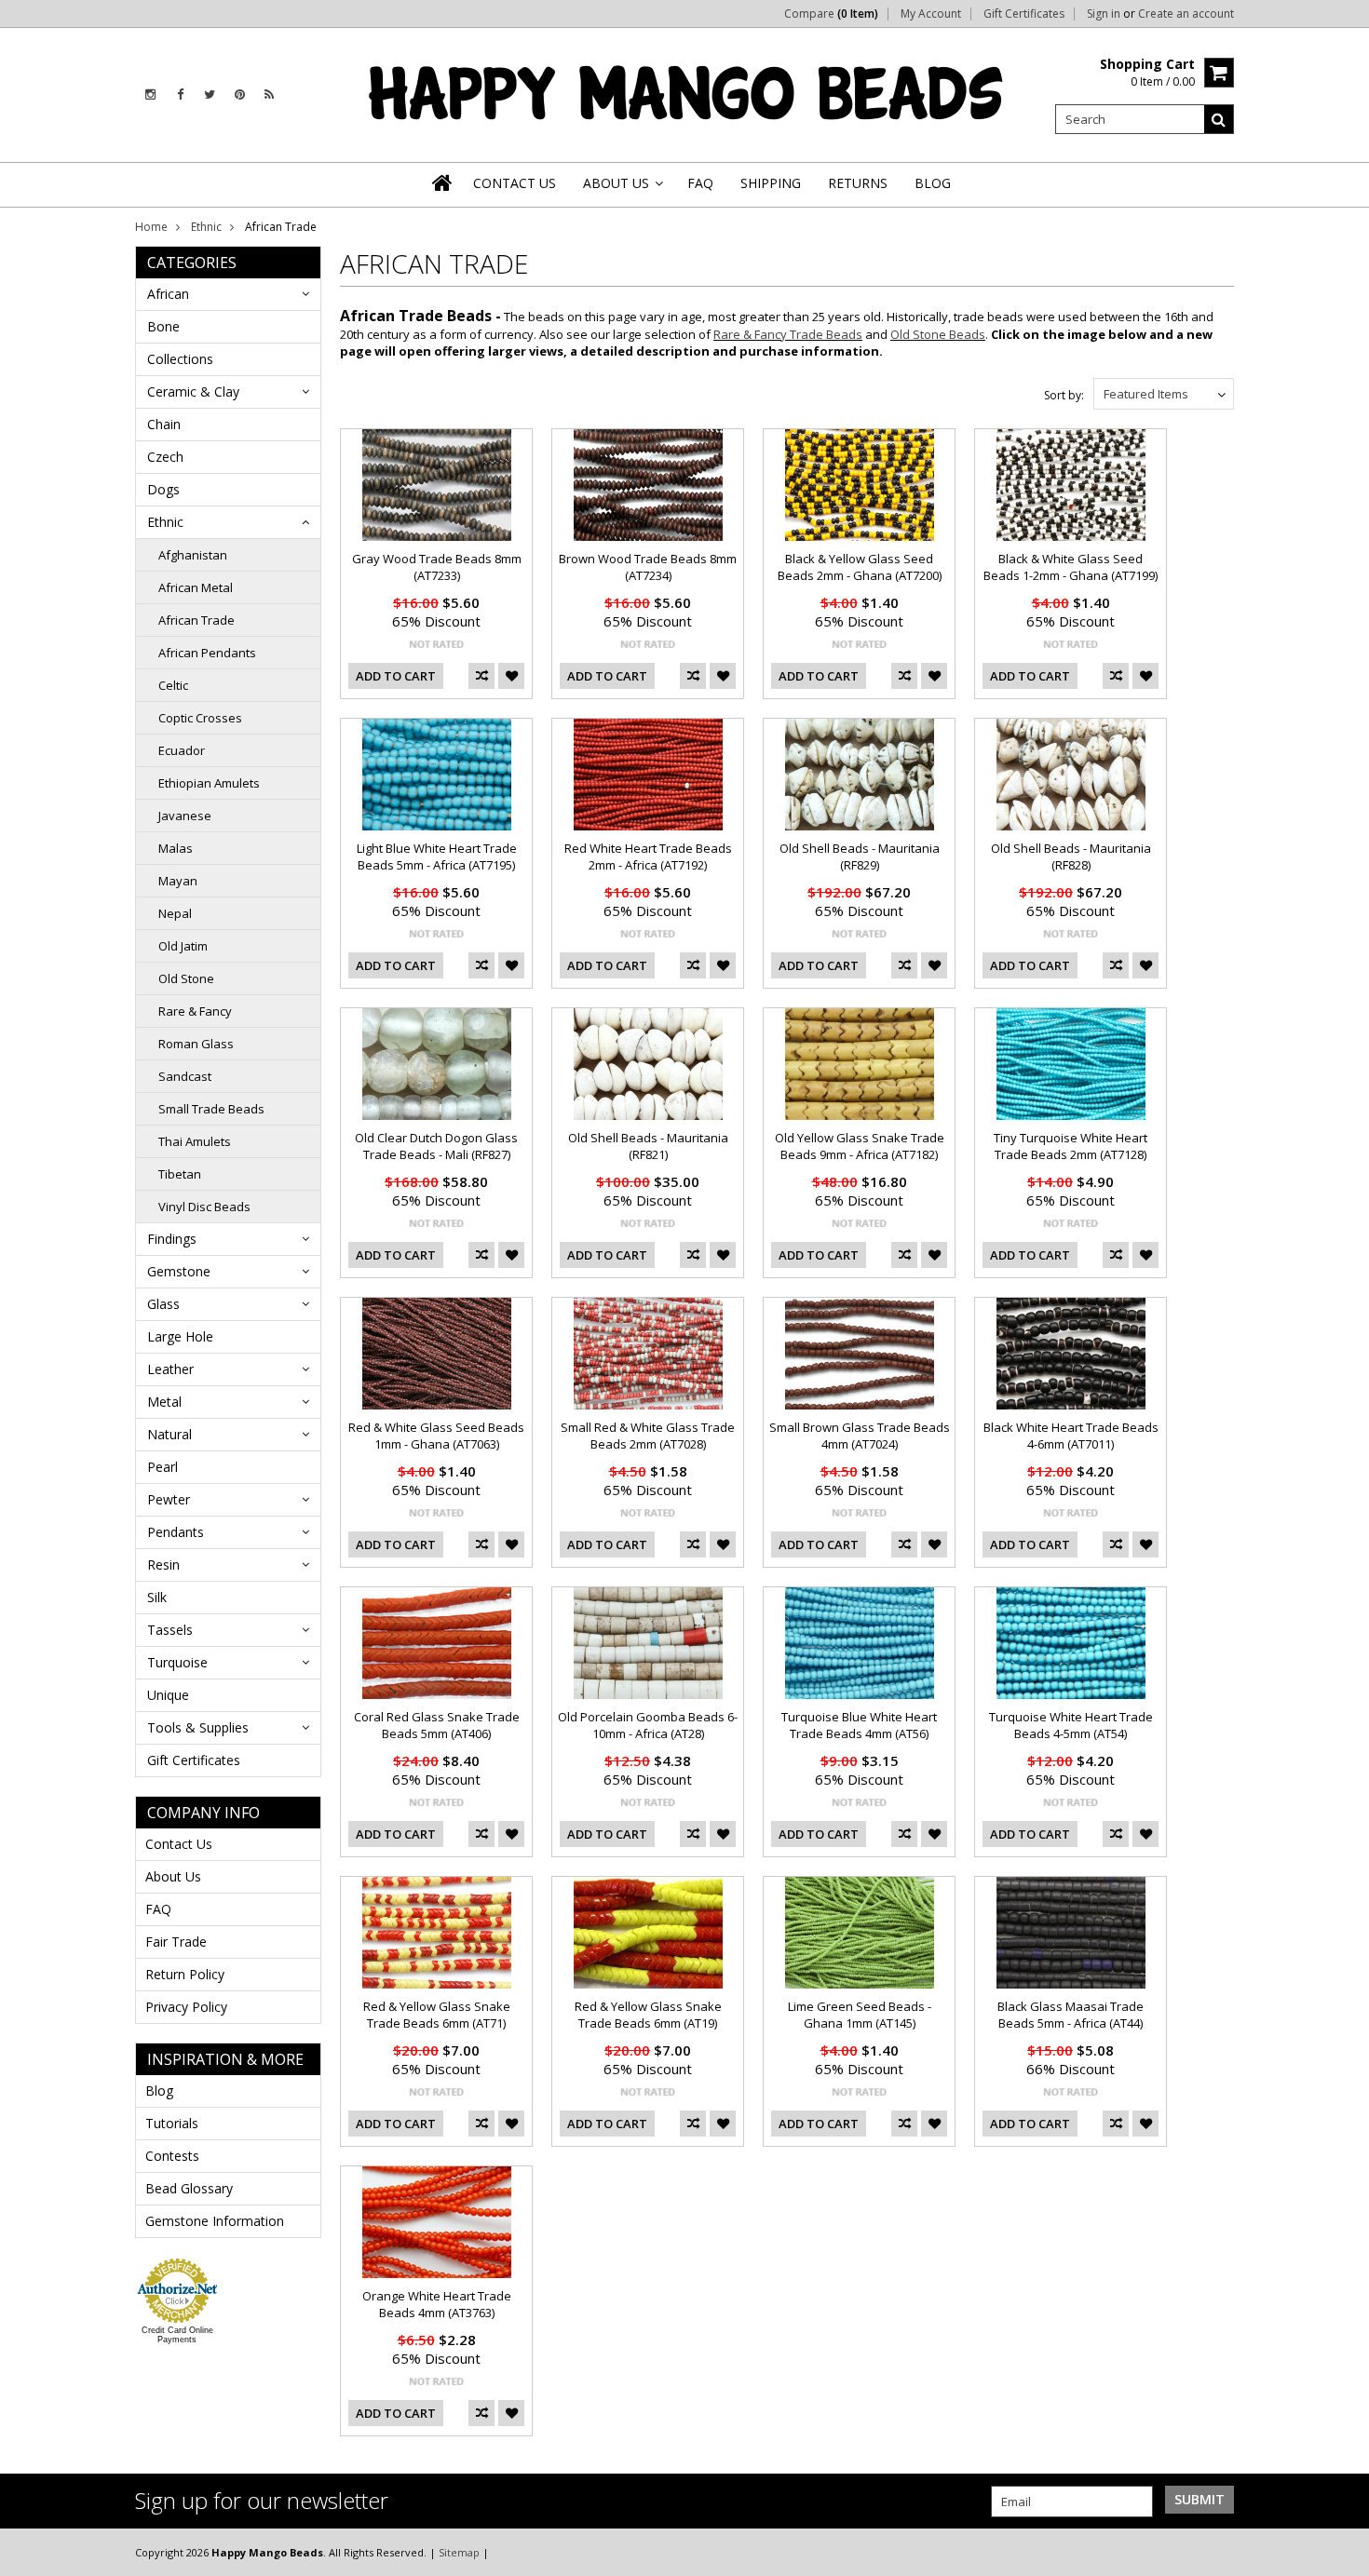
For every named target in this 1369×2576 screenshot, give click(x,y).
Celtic (173, 685)
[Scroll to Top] (1341, 2552)
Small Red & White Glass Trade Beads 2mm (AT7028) (648, 1436)
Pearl (163, 1467)
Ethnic (206, 227)
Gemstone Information (215, 2221)
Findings (172, 1239)
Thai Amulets (195, 1141)
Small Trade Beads (211, 1109)
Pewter (169, 1499)
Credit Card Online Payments (177, 2335)
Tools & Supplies (198, 1727)
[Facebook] (180, 94)
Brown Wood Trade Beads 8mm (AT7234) (648, 567)
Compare (831, 14)
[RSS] (269, 94)
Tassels (170, 1630)
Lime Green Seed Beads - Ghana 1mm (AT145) (860, 2015)
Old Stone (186, 978)
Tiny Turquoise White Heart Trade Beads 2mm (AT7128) (1071, 1146)
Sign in (1104, 14)
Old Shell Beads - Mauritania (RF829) (860, 856)
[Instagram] (150, 94)
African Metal (196, 587)
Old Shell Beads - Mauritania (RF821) (648, 1146)
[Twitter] (210, 94)
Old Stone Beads (938, 334)
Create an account (1186, 14)
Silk (157, 1597)
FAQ (158, 1909)
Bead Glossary (189, 2188)
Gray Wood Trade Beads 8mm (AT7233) (437, 567)
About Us (173, 1876)
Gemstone (179, 1271)
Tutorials (172, 2123)
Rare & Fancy (195, 1011)
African (168, 294)
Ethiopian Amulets (209, 783)
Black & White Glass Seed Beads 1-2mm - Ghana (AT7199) (1071, 567)
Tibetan (180, 1174)
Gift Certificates (1024, 14)
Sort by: (1064, 395)
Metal (164, 1402)
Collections (180, 359)
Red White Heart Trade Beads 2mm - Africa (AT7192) (648, 856)
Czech (165, 457)
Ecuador (182, 750)
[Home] (443, 182)
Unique (168, 1695)
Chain (164, 424)
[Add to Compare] (481, 676)
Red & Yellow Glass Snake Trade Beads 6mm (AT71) (437, 2015)
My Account (931, 14)
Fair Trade (176, 1942)
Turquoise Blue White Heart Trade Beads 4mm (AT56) (859, 1725)
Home (151, 227)
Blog (159, 2090)
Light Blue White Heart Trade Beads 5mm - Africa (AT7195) (437, 856)
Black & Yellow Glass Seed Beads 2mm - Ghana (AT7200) (860, 567)
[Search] (1219, 119)
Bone (163, 326)
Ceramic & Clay (193, 391)
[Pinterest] (240, 94)
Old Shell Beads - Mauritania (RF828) (1071, 856)
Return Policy (185, 1974)
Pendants (176, 1532)
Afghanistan (193, 555)
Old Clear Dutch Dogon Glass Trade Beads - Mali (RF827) (436, 1146)
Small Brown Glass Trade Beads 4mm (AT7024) (860, 1436)
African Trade (197, 620)
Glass (163, 1304)
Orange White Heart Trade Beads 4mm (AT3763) (437, 2304)
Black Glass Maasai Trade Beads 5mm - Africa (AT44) (1071, 2015)
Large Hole (180, 1336)
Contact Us (179, 1844)
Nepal (175, 913)
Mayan (178, 881)
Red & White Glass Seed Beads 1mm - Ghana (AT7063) (436, 1436)
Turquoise (177, 1662)
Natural (169, 1434)
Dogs (163, 489)
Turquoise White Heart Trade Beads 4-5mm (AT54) (1071, 1725)
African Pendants (207, 653)
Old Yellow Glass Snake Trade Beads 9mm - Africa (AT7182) (860, 1146)
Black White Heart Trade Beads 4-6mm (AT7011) (1071, 1436)
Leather (170, 1369)
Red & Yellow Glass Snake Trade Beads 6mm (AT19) (648, 2015)
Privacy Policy (186, 2007)
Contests (172, 2156)
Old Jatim (183, 946)
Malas (176, 848)
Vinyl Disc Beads (204, 1207)
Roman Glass (196, 1044)
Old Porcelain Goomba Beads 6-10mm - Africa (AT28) (648, 1725)
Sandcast (185, 1076)
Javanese (185, 816)
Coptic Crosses (200, 718)
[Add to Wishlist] (511, 676)
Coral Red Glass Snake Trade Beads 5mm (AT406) (437, 1725)
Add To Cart (396, 676)
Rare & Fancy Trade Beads (788, 334)
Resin (163, 1564)
